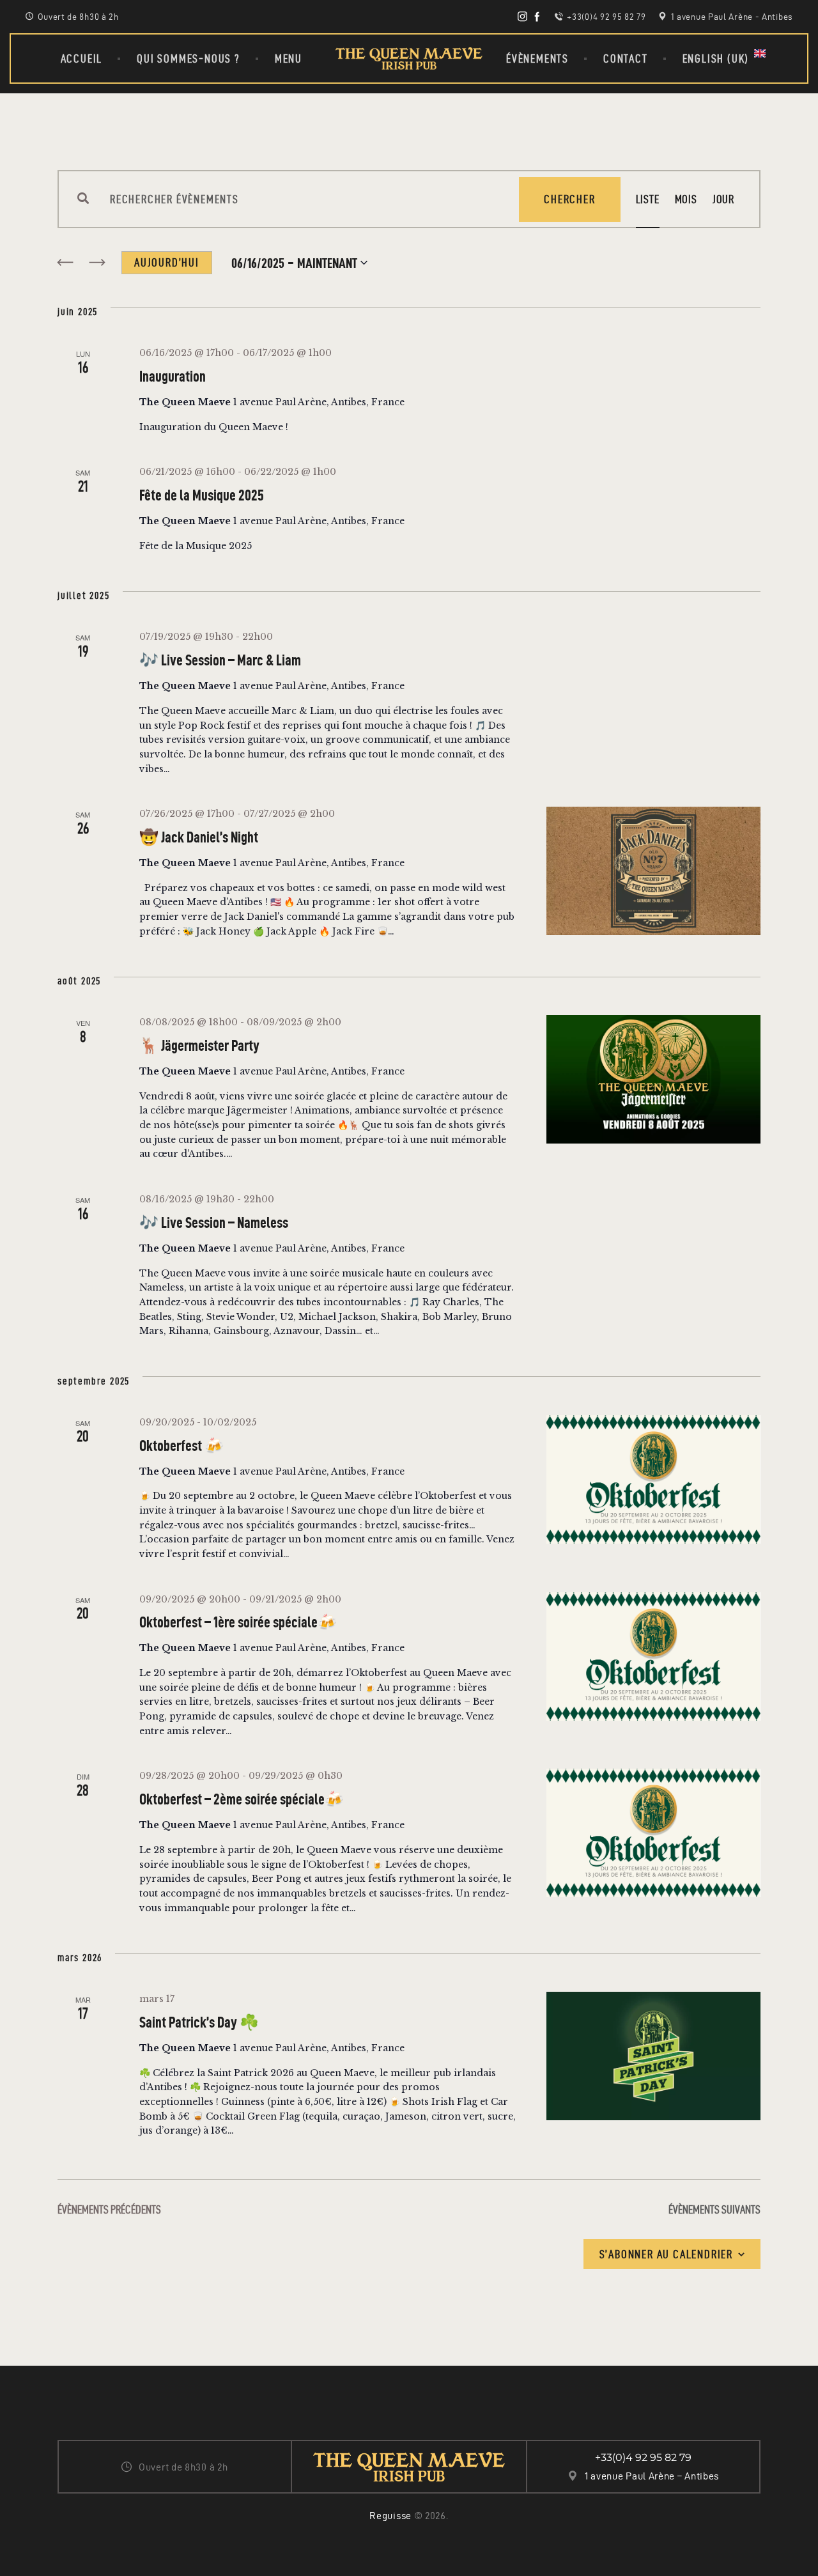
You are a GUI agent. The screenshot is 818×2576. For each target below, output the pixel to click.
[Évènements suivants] (97, 263)
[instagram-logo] (522, 17)
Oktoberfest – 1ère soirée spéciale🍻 (238, 1622)
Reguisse (390, 2516)
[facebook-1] (537, 17)
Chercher (569, 199)
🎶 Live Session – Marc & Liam (220, 660)
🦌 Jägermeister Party (199, 1046)
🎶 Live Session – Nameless (214, 1223)
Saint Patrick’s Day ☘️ (199, 2022)
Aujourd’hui (167, 262)
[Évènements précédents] (65, 263)
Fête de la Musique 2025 (202, 495)
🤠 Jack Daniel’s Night (199, 837)
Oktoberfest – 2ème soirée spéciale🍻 (242, 1799)
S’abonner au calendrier (666, 2254)
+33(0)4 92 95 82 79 (643, 2457)
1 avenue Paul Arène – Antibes (652, 2476)
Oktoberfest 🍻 (181, 1446)
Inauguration (173, 376)
